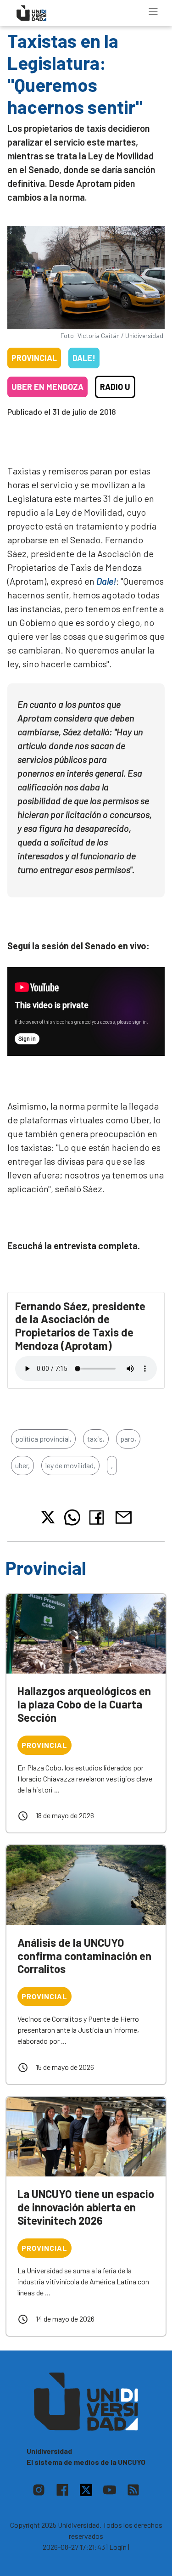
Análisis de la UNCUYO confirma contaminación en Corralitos (84, 1956)
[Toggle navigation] (153, 11)
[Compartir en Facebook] (98, 1517)
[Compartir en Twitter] (48, 1517)
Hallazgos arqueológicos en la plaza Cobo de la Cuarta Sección (84, 1704)
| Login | (118, 2547)
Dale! (84, 358)
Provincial (34, 358)
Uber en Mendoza (47, 387)
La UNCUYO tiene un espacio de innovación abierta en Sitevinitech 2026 (86, 2207)
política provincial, (43, 1439)
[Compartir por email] (123, 1516)
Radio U (115, 387)
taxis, (96, 1439)
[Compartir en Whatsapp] (72, 1517)
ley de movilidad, (70, 1465)
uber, (22, 1465)
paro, (128, 1439)
